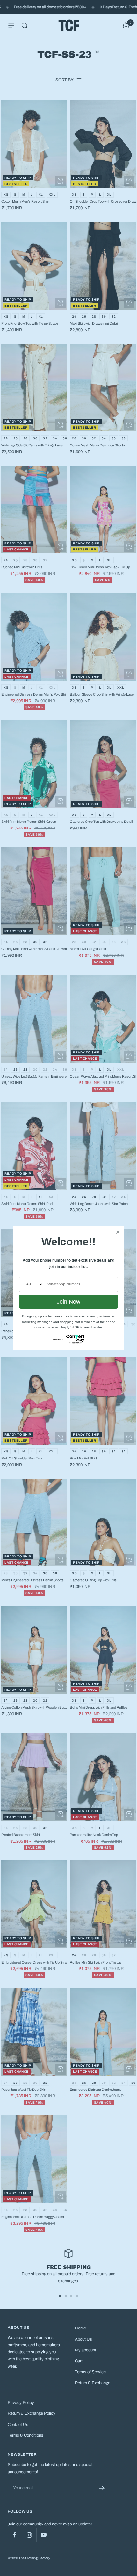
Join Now (68, 1302)
